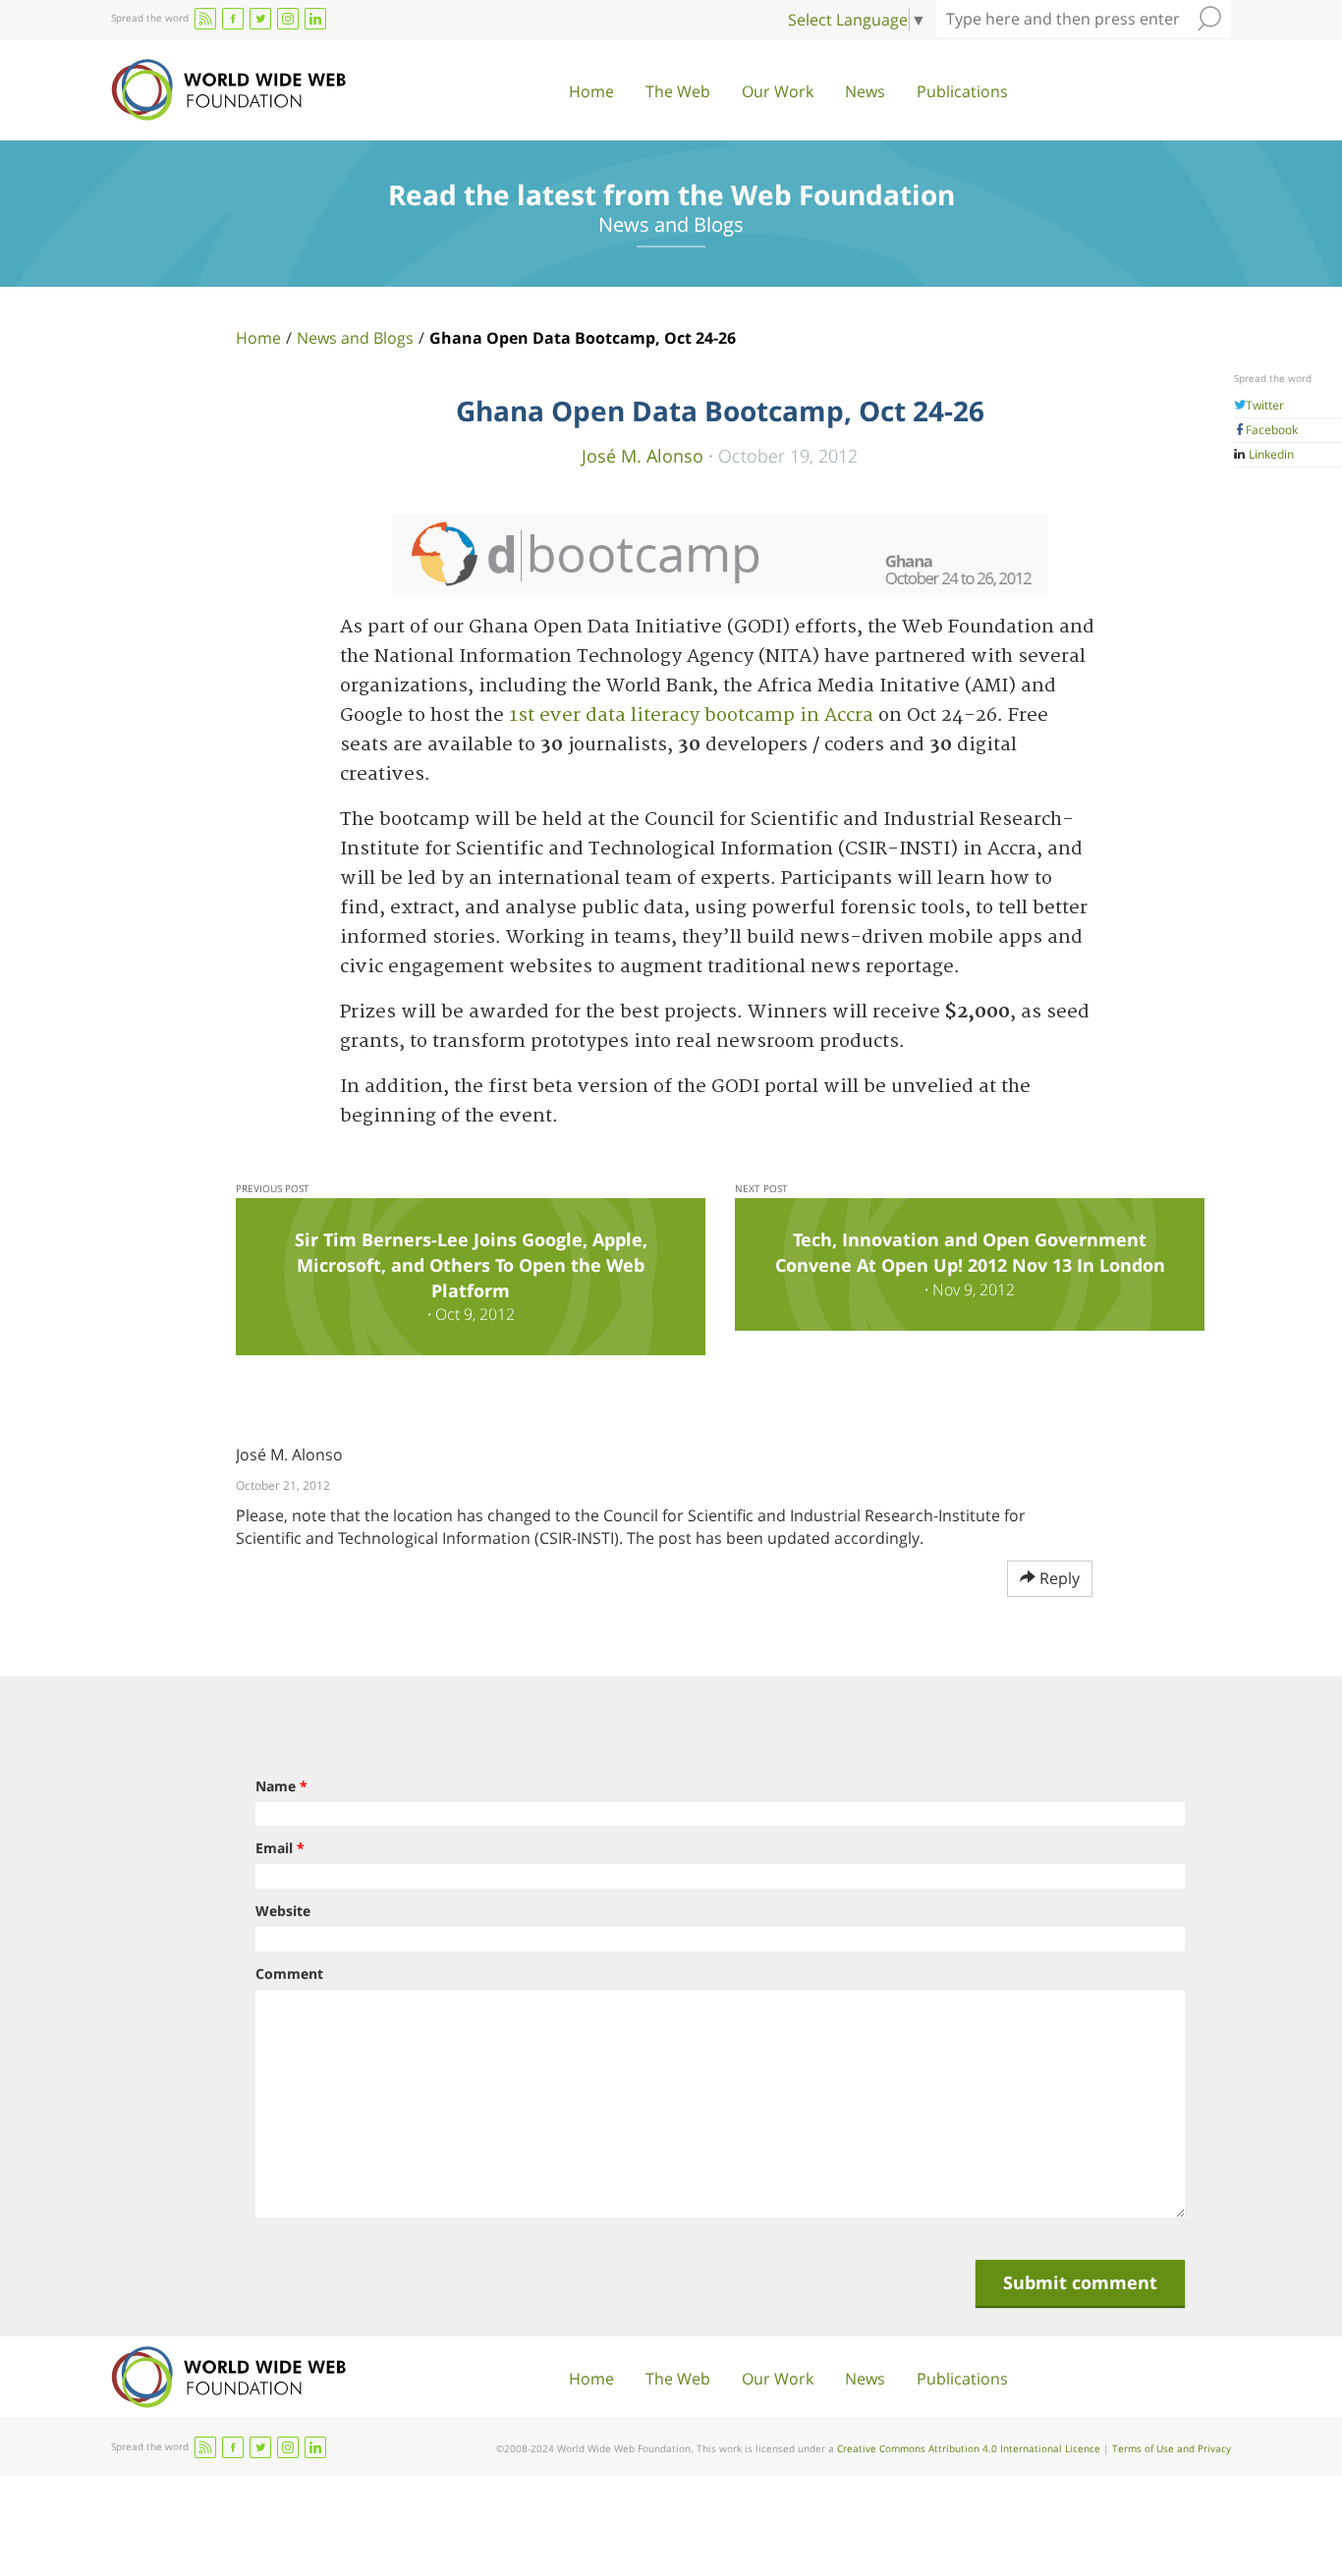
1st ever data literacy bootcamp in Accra (691, 715)
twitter (260, 19)
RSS (205, 19)
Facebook (1272, 430)
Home (591, 91)
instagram (288, 19)
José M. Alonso (643, 455)
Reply (1058, 1578)
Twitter (1265, 405)
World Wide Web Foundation (228, 90)
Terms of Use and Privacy (1172, 2448)
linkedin (315, 19)
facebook (233, 19)
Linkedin (1270, 454)
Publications (962, 91)
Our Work (778, 91)
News (865, 91)
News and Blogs (355, 338)
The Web (678, 91)
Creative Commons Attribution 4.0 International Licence (969, 2448)
